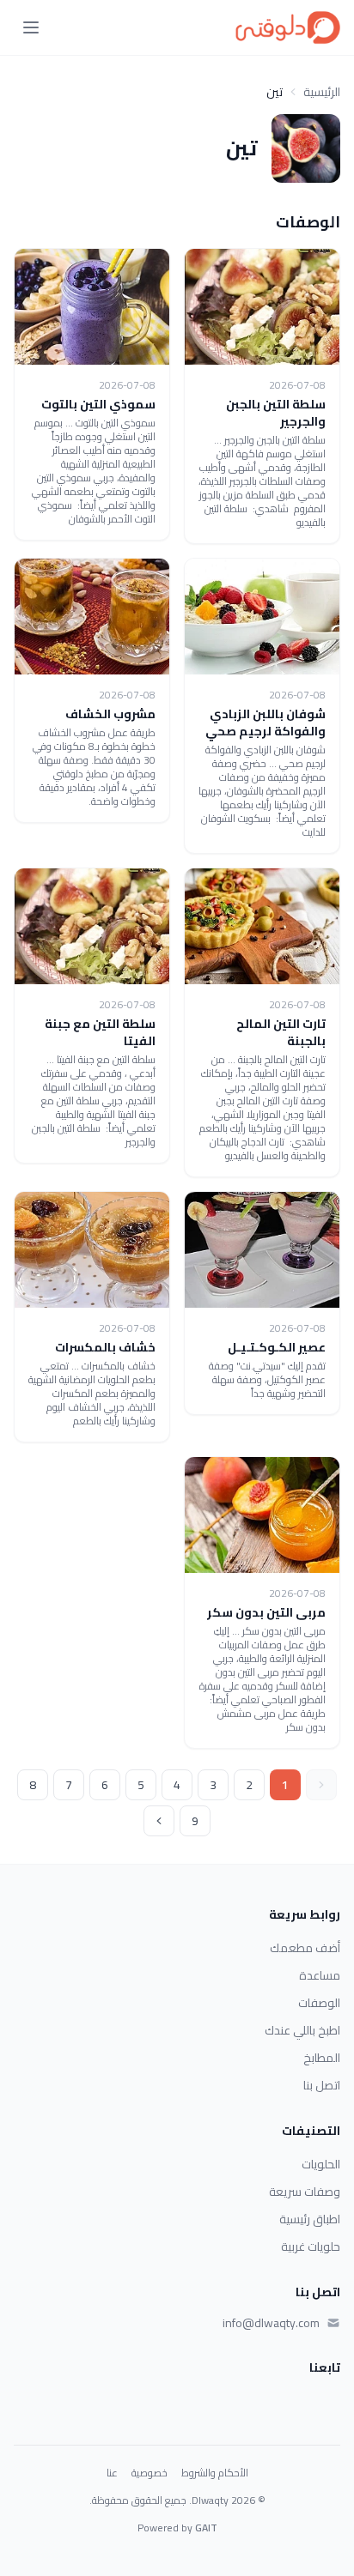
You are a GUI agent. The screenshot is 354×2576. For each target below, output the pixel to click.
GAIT (206, 2528)
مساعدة (320, 1975)
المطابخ (322, 2058)
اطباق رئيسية (310, 2219)
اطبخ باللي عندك (302, 2030)
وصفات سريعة (305, 2192)
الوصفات (319, 2003)
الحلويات (321, 2164)
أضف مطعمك (305, 1948)
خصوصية (150, 2473)
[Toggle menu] (31, 27)
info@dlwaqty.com (271, 2323)
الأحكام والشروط (215, 2473)
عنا (112, 2473)
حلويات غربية (311, 2246)
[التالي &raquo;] (159, 1821)
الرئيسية (322, 92)
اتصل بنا (322, 2085)
